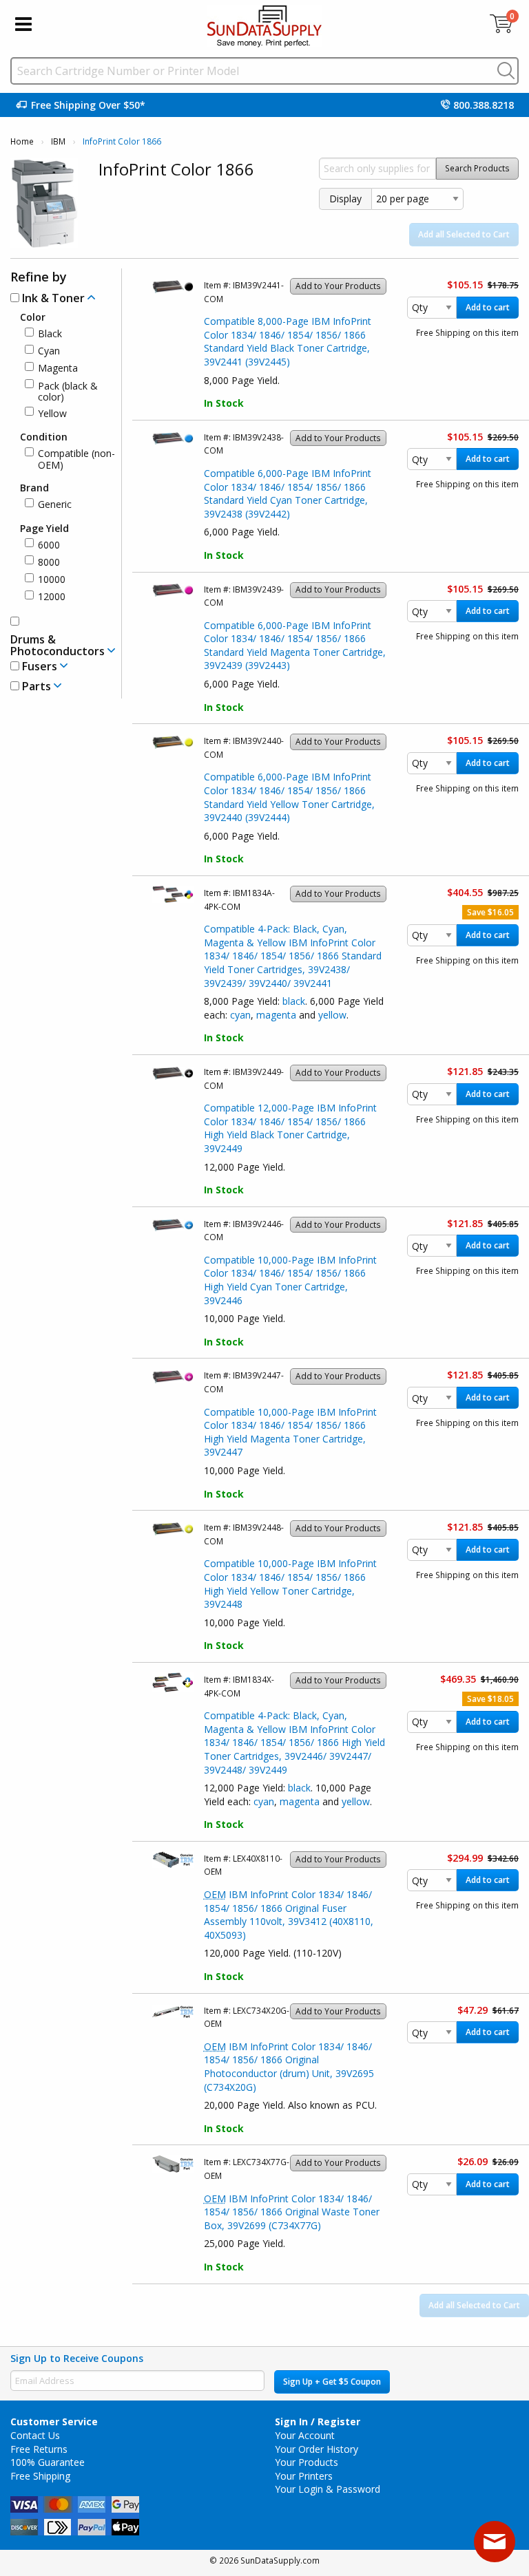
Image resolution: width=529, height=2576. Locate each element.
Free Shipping (40, 2476)
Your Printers (304, 2476)
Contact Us (35, 2435)
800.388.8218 (484, 105)
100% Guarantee (48, 2462)
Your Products (307, 2462)
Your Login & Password (328, 2489)
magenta (276, 1015)
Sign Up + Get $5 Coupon (332, 2382)
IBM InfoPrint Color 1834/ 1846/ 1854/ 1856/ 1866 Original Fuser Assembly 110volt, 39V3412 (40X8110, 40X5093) (289, 1915)
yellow (332, 1015)
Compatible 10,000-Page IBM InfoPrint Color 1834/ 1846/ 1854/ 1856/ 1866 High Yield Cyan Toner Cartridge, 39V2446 (290, 1280)
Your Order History (317, 2449)
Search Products (477, 168)
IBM (58, 141)
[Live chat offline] (495, 2542)
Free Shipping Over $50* (88, 105)
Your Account (305, 2435)
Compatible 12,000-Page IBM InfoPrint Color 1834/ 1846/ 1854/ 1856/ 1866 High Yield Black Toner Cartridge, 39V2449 (290, 1128)
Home (22, 141)
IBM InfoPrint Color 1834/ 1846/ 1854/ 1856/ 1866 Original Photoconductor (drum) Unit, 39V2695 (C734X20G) (289, 2067)
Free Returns (39, 2449)
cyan (240, 1015)
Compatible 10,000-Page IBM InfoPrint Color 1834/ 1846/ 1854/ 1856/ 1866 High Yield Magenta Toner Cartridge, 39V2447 (290, 1432)
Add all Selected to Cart (464, 234)
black (294, 1001)
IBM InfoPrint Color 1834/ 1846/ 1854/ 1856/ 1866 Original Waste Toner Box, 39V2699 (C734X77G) (292, 2212)
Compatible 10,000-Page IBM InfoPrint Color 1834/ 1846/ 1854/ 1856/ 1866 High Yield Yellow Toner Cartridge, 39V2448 (290, 1584)
